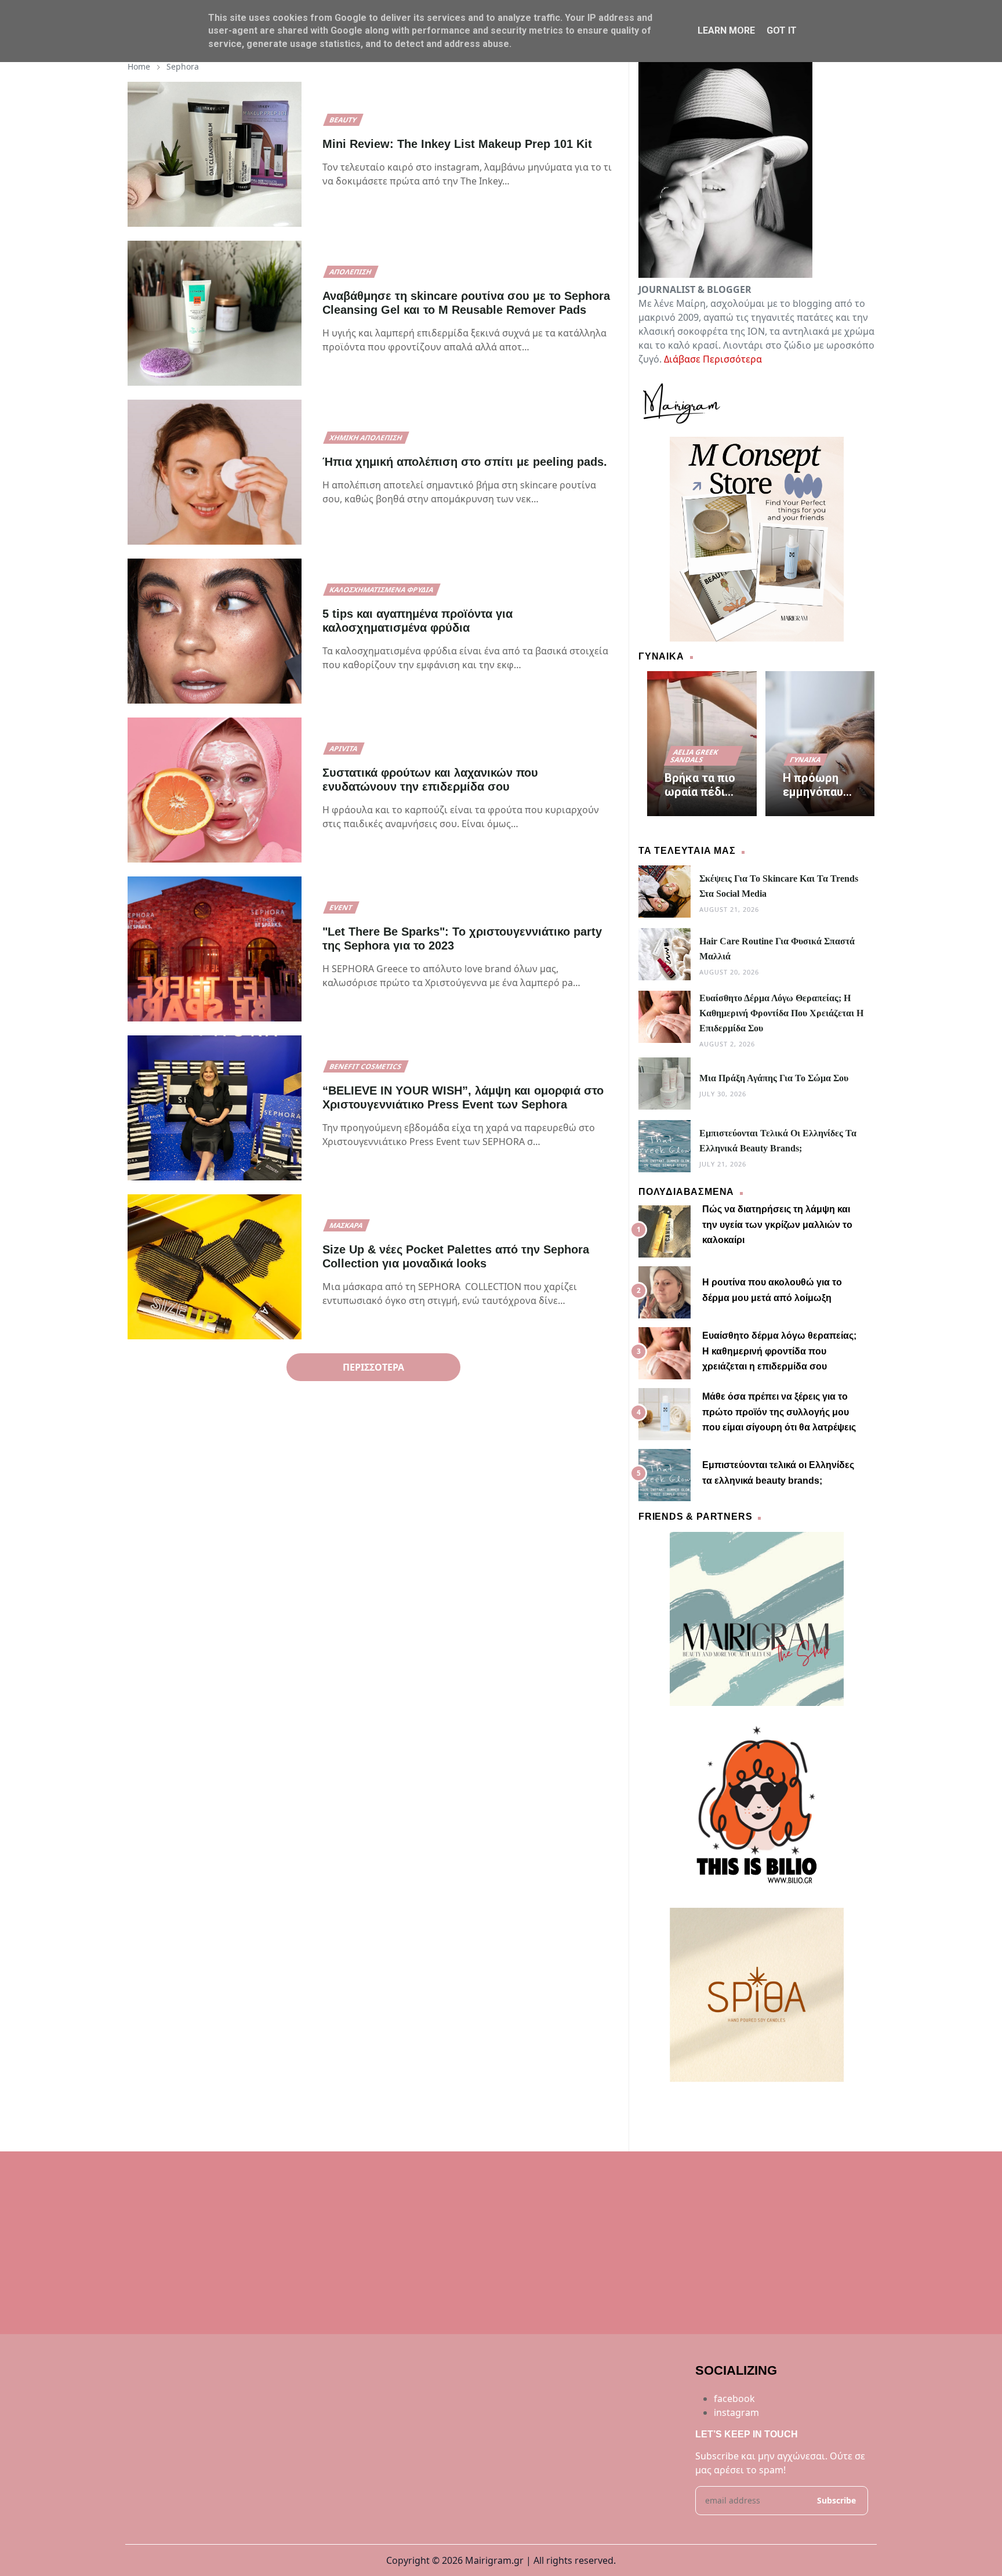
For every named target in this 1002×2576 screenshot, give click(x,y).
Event (341, 907)
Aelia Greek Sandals (695, 756)
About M (688, 2103)
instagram (736, 2412)
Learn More (726, 30)
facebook (734, 2399)
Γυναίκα (805, 760)
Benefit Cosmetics (366, 1066)
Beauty (343, 120)
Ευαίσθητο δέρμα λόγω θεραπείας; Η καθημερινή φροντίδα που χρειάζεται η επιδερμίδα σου (781, 1013)
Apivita (344, 749)
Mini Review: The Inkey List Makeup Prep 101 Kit (457, 144)
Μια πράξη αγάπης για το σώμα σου (774, 1078)
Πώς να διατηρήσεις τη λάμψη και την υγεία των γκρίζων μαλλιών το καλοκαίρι (777, 1224)
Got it (782, 30)
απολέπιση (351, 272)
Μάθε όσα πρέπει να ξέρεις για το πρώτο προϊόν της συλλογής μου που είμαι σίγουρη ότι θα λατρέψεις (779, 1412)
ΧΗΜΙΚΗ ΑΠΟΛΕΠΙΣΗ (366, 438)
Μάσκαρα (346, 1225)
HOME (653, 2103)
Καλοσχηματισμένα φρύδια (382, 590)
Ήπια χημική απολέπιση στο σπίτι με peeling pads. (465, 462)
